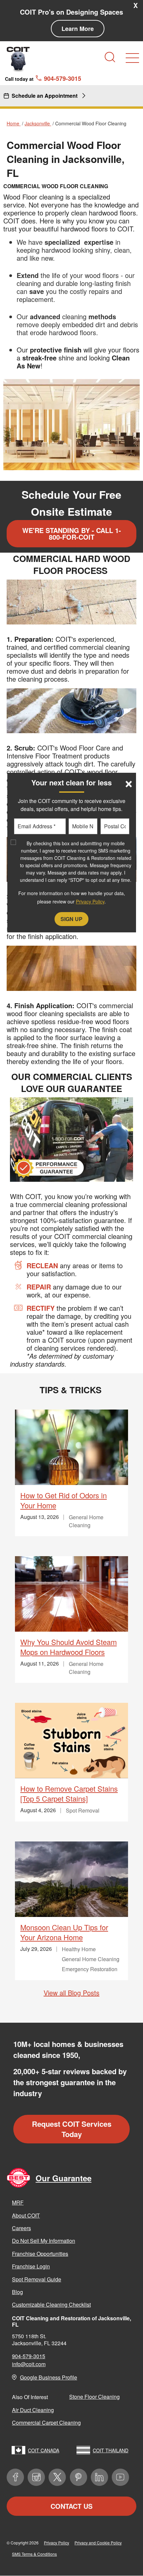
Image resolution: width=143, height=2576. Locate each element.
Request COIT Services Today (72, 2129)
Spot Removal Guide (37, 2279)
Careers (21, 2228)
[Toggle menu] (132, 58)
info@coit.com (29, 2364)
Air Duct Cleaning (33, 2410)
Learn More (78, 29)
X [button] (136, 5)
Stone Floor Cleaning (94, 2397)
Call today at (43, 78)
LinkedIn (99, 2477)
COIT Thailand (111, 2450)
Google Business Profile (49, 2377)
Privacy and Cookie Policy (98, 2543)
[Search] (110, 57)
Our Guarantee (64, 2178)
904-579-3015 (29, 2356)
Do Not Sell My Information (44, 2241)
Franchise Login (31, 2266)
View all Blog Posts (71, 1993)
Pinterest (78, 2477)
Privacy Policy (57, 2543)
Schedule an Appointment (45, 96)
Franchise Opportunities (40, 2254)
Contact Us (71, 2506)
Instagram (36, 2477)
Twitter (57, 2477)
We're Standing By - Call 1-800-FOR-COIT (72, 534)
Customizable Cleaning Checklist (51, 2305)
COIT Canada (44, 2450)
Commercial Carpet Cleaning (46, 2423)
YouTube (120, 2477)
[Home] (18, 59)
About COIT (26, 2215)
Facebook (15, 2477)
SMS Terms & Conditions (34, 2554)
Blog (17, 2292)
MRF (18, 2202)
